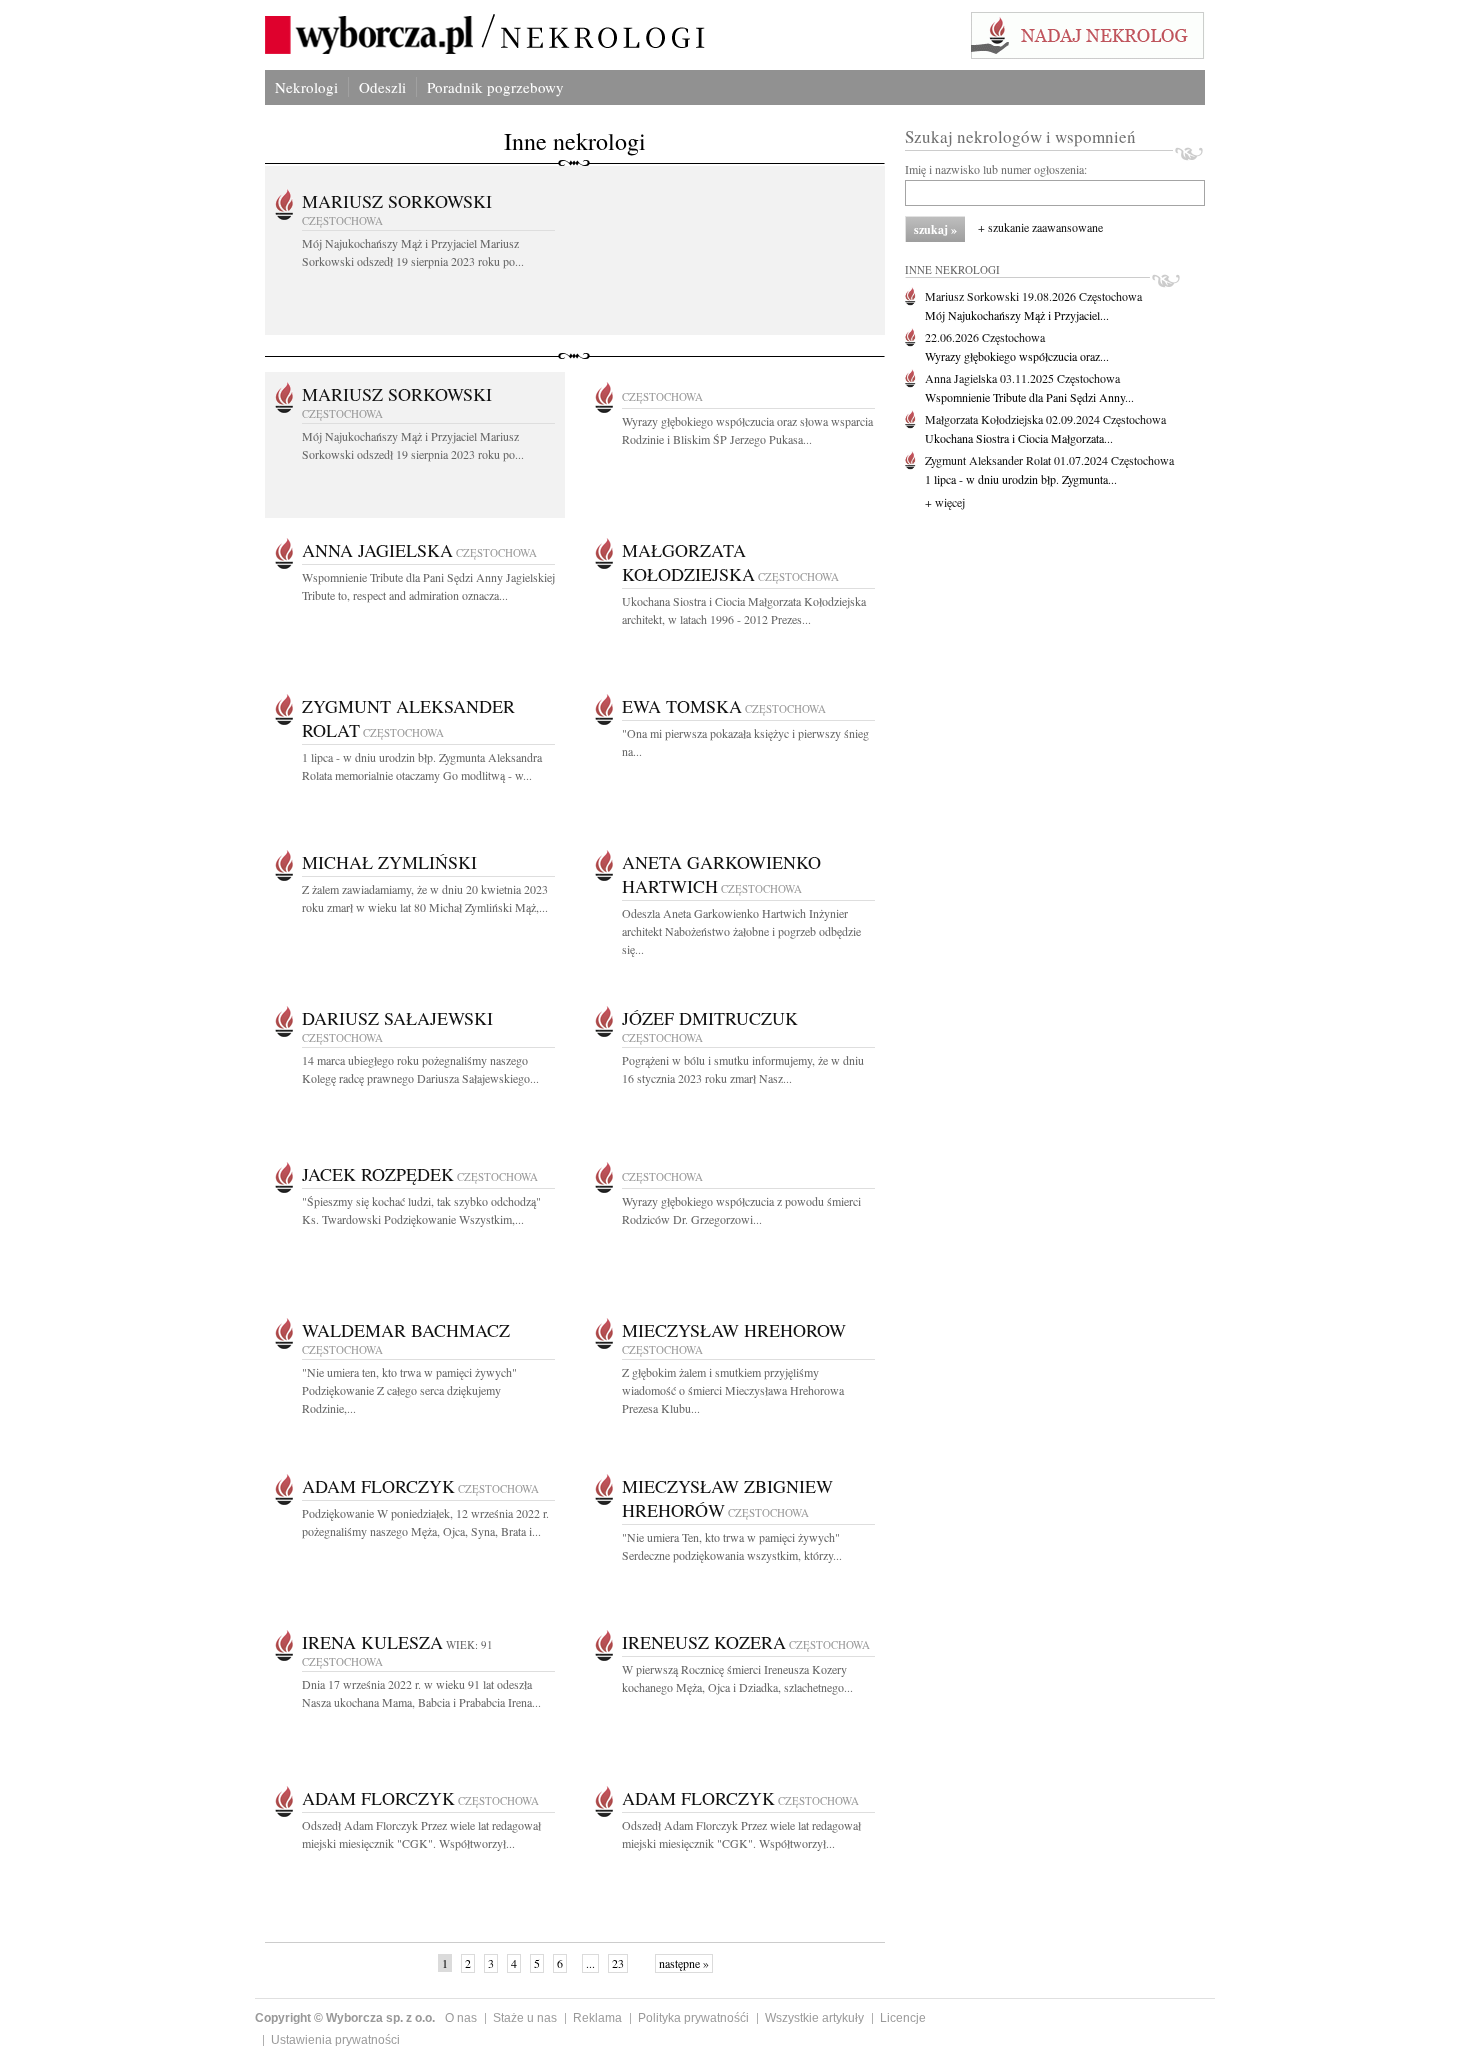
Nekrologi (306, 87)
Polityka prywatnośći (693, 2018)
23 (618, 1963)
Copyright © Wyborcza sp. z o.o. (345, 2018)
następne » (684, 1963)
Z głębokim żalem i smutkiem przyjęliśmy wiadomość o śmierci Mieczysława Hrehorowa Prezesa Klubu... (733, 1390)
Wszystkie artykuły (814, 2018)
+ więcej (945, 502)
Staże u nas (525, 2018)
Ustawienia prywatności (335, 2040)
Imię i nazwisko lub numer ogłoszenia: (996, 169)
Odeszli (382, 87)
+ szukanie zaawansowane (1040, 227)
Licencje (903, 2018)
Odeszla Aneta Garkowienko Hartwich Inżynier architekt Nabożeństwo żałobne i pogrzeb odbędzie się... (741, 931)
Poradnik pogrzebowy (495, 87)
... (590, 1963)
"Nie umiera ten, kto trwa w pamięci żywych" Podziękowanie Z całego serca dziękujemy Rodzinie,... (409, 1390)
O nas (461, 2018)
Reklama (597, 2018)
